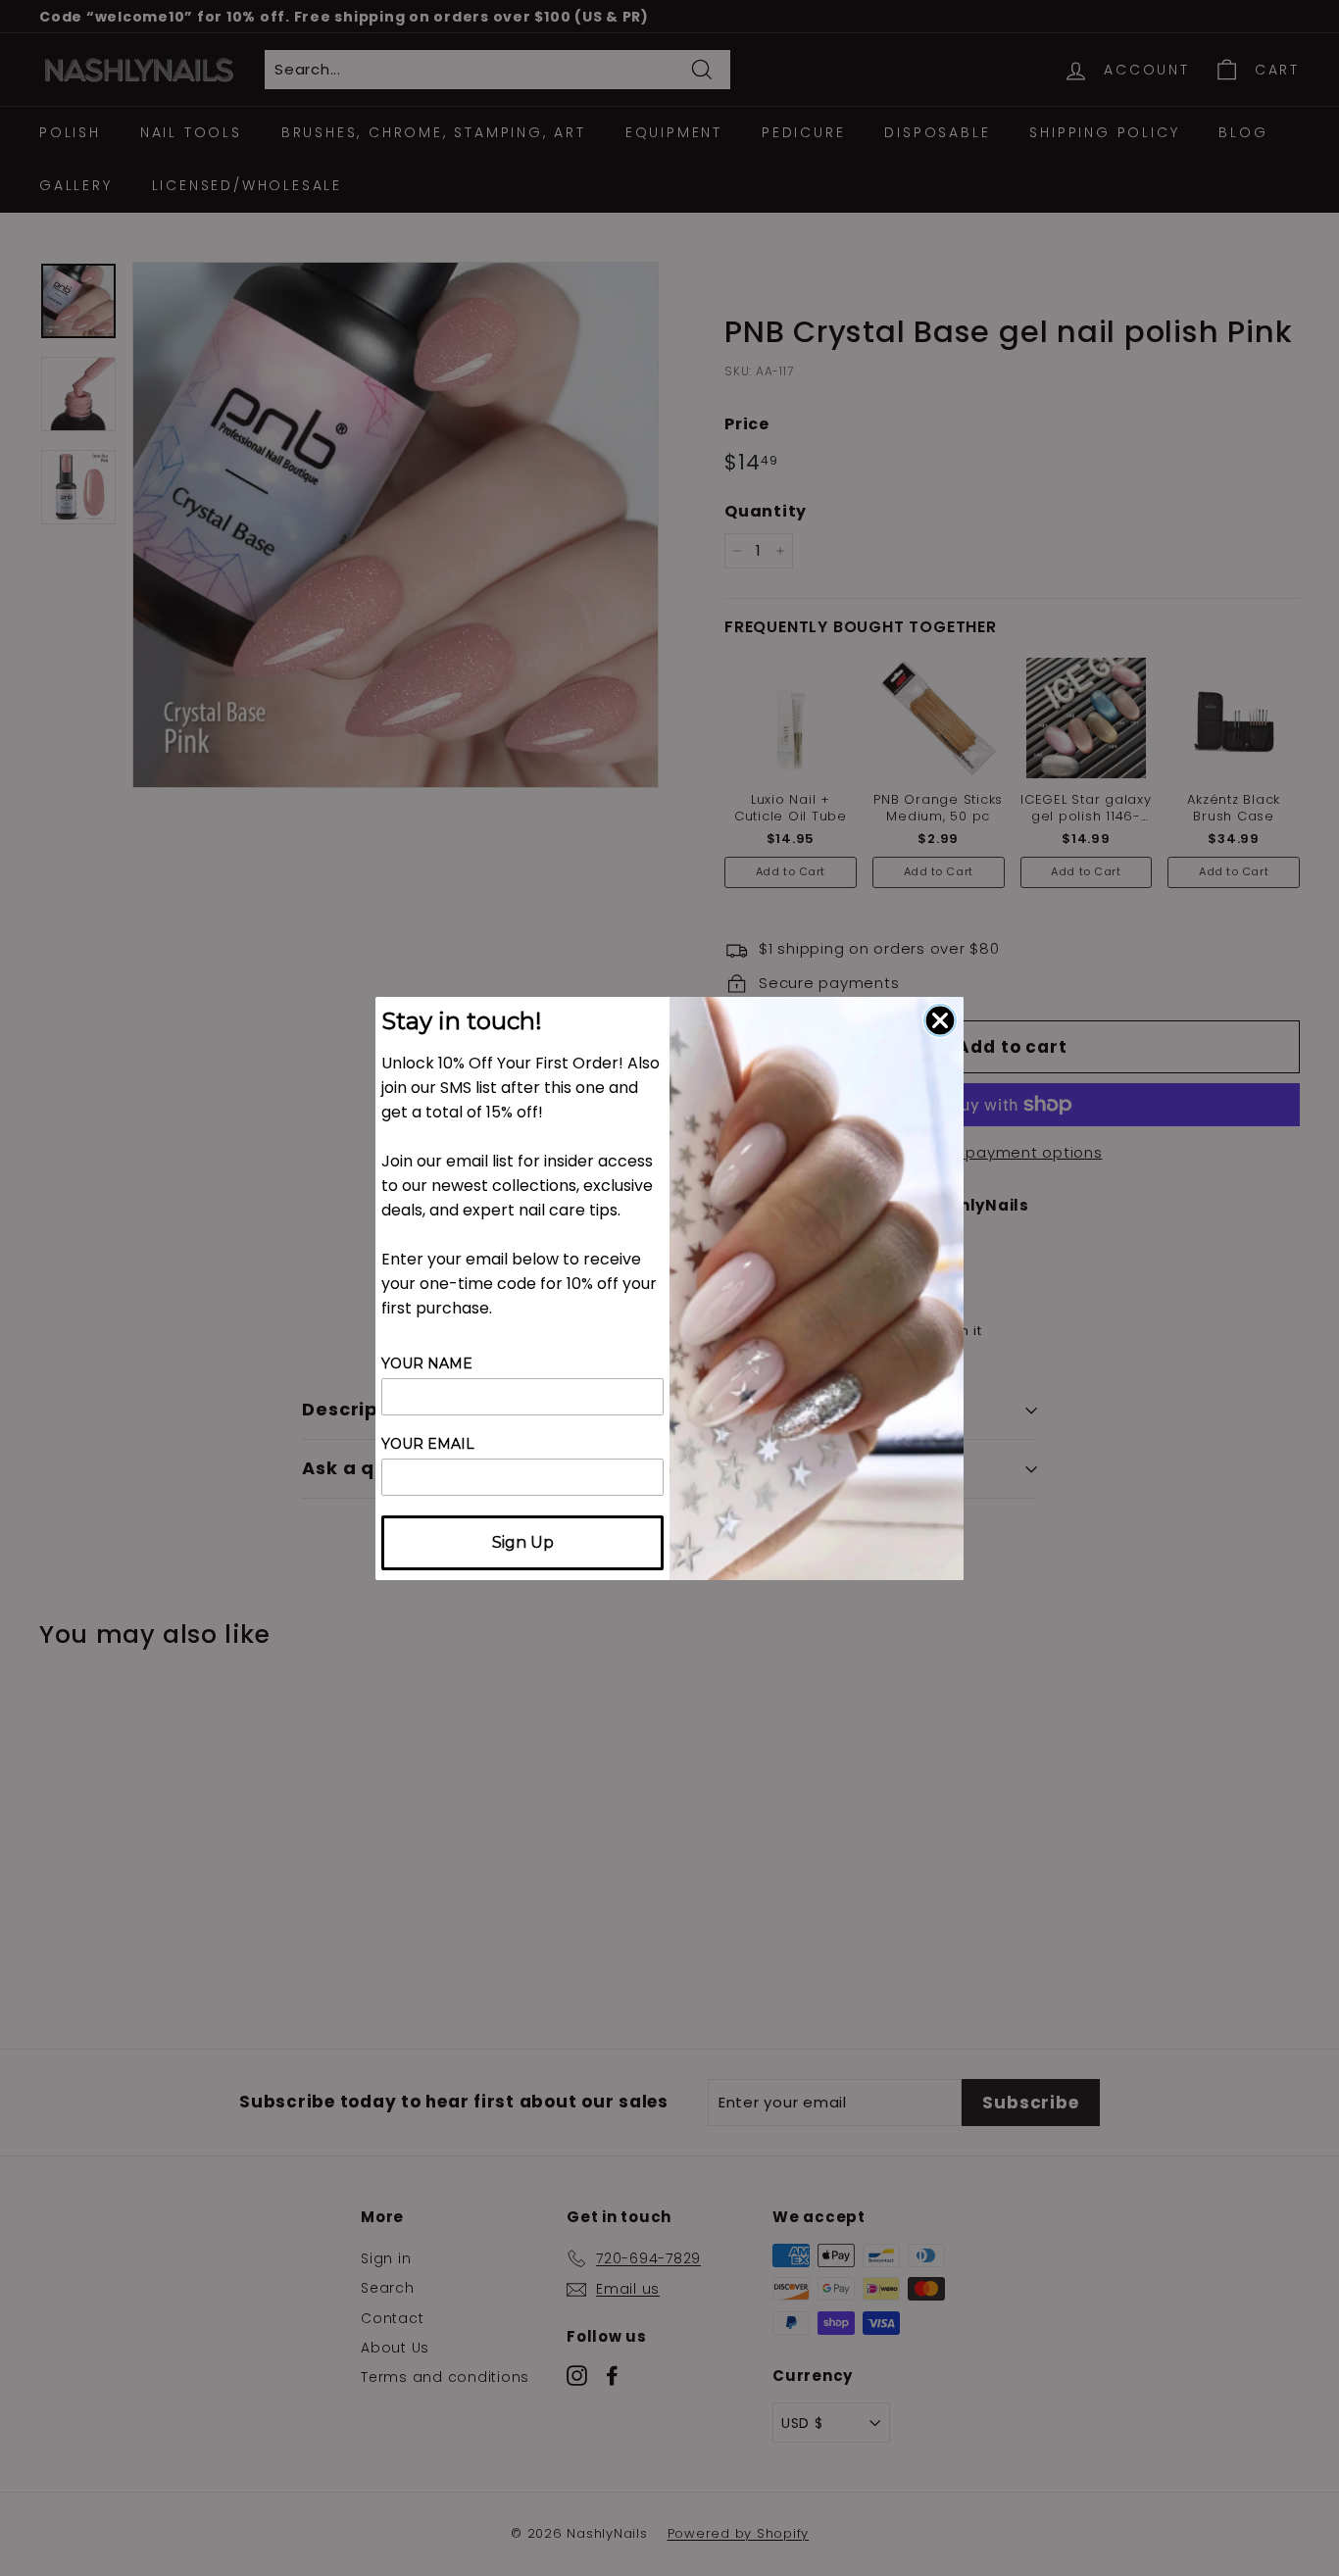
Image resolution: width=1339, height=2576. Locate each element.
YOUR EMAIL (428, 1444)
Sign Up (523, 1542)
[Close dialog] (940, 1020)
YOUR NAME (427, 1363)
